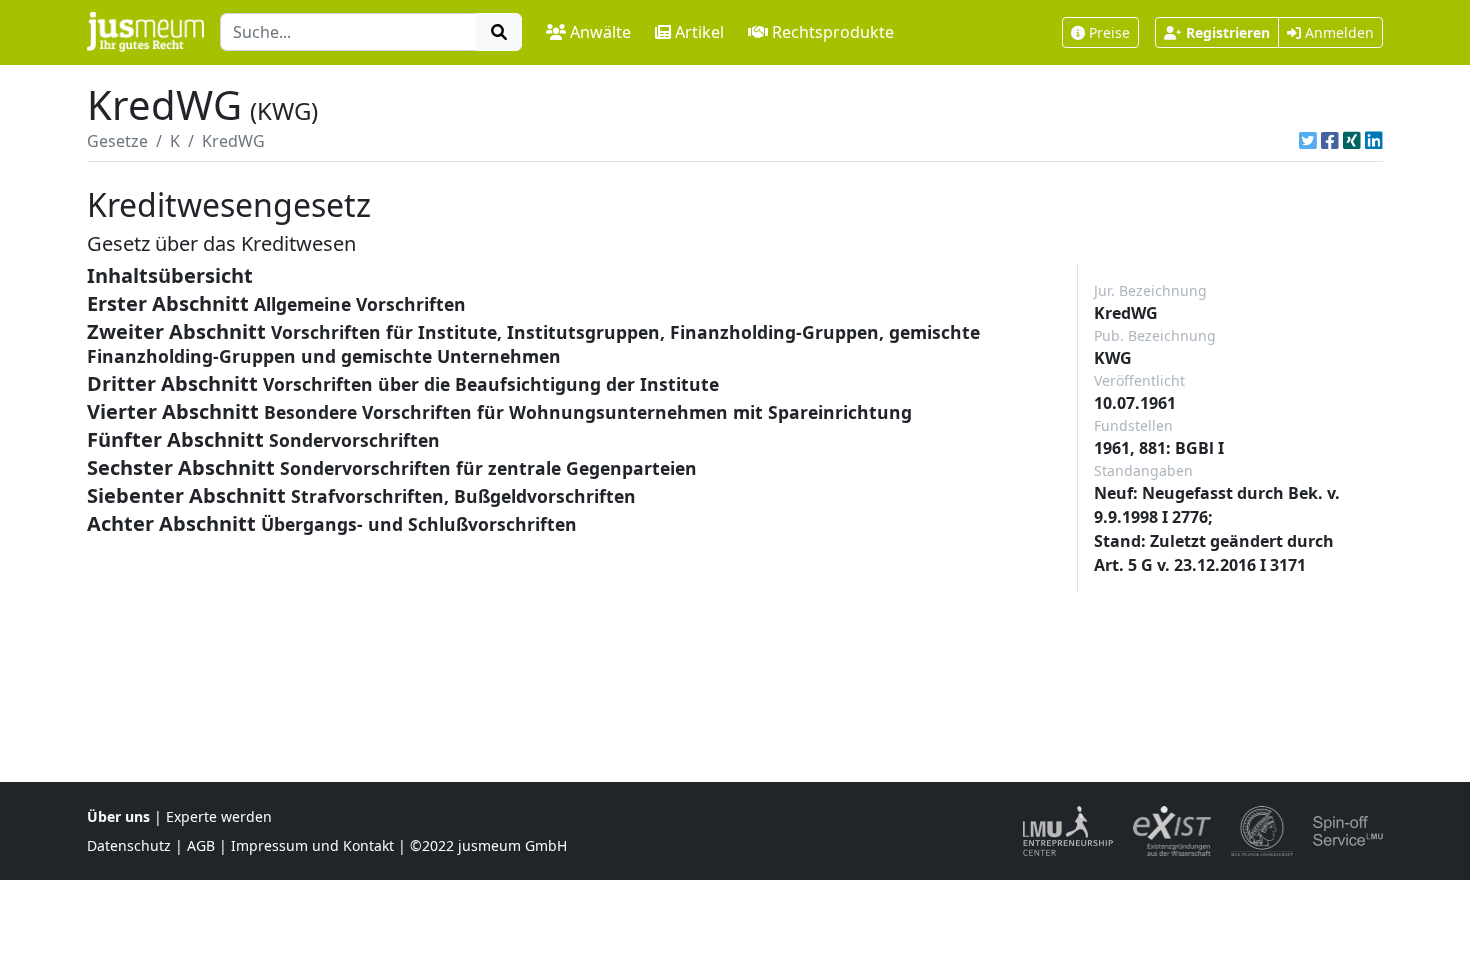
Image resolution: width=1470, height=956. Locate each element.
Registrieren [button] (1228, 32)
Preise (1109, 32)
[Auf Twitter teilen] (1308, 141)
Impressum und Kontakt (312, 845)
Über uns (118, 816)
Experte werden (219, 816)
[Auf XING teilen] (1352, 141)
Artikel (699, 32)
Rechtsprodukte (833, 32)
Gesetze (117, 141)
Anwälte (600, 32)
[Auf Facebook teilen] (1330, 141)
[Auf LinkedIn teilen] (1374, 141)
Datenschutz (129, 845)
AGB (201, 845)
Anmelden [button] (1337, 32)
